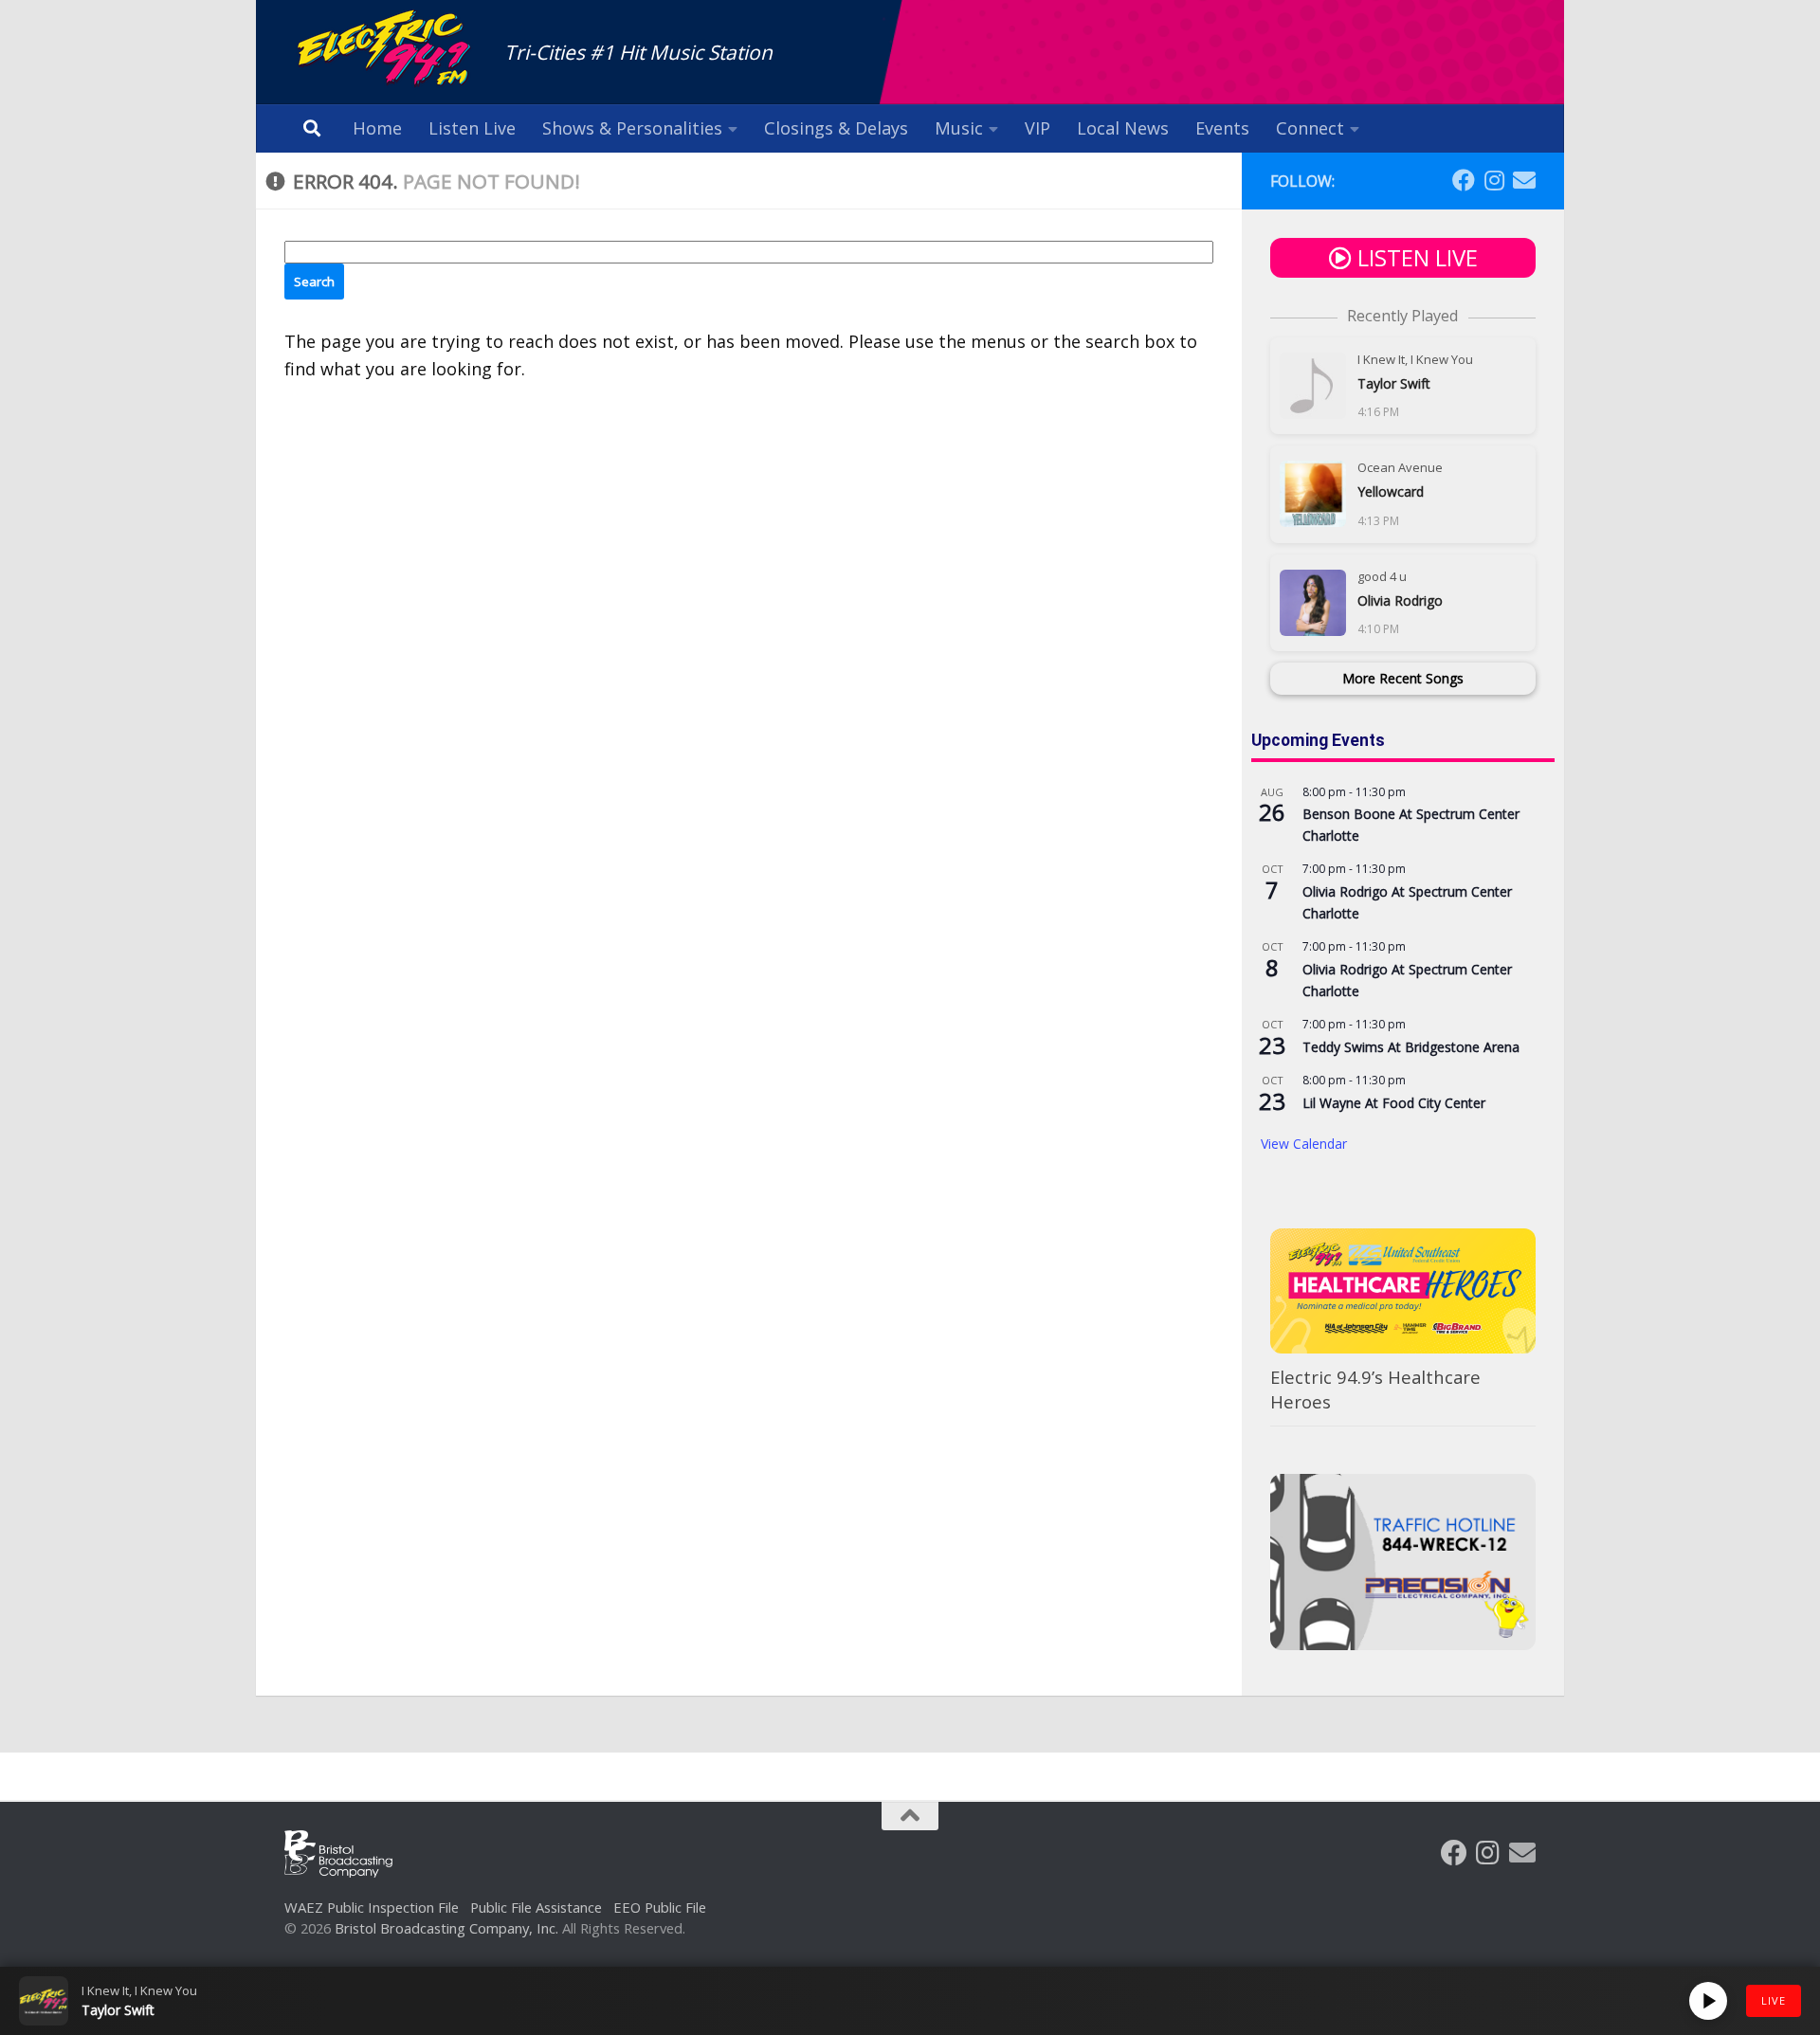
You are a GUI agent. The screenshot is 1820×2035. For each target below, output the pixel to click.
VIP (1037, 128)
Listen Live (472, 128)
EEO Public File (660, 1907)
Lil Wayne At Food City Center (1394, 1103)
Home (377, 128)
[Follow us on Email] (1524, 180)
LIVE (1774, 2000)
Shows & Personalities (632, 128)
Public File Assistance (536, 1907)
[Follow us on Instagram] (1494, 180)
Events (1222, 128)
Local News (1123, 128)
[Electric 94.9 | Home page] (385, 50)
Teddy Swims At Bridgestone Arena (1411, 1047)
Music (959, 128)
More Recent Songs (1403, 678)
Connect (1310, 128)
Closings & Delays (836, 128)
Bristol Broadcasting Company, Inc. (446, 1928)
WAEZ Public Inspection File (372, 1907)
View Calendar (1304, 1144)
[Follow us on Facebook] (1464, 180)
